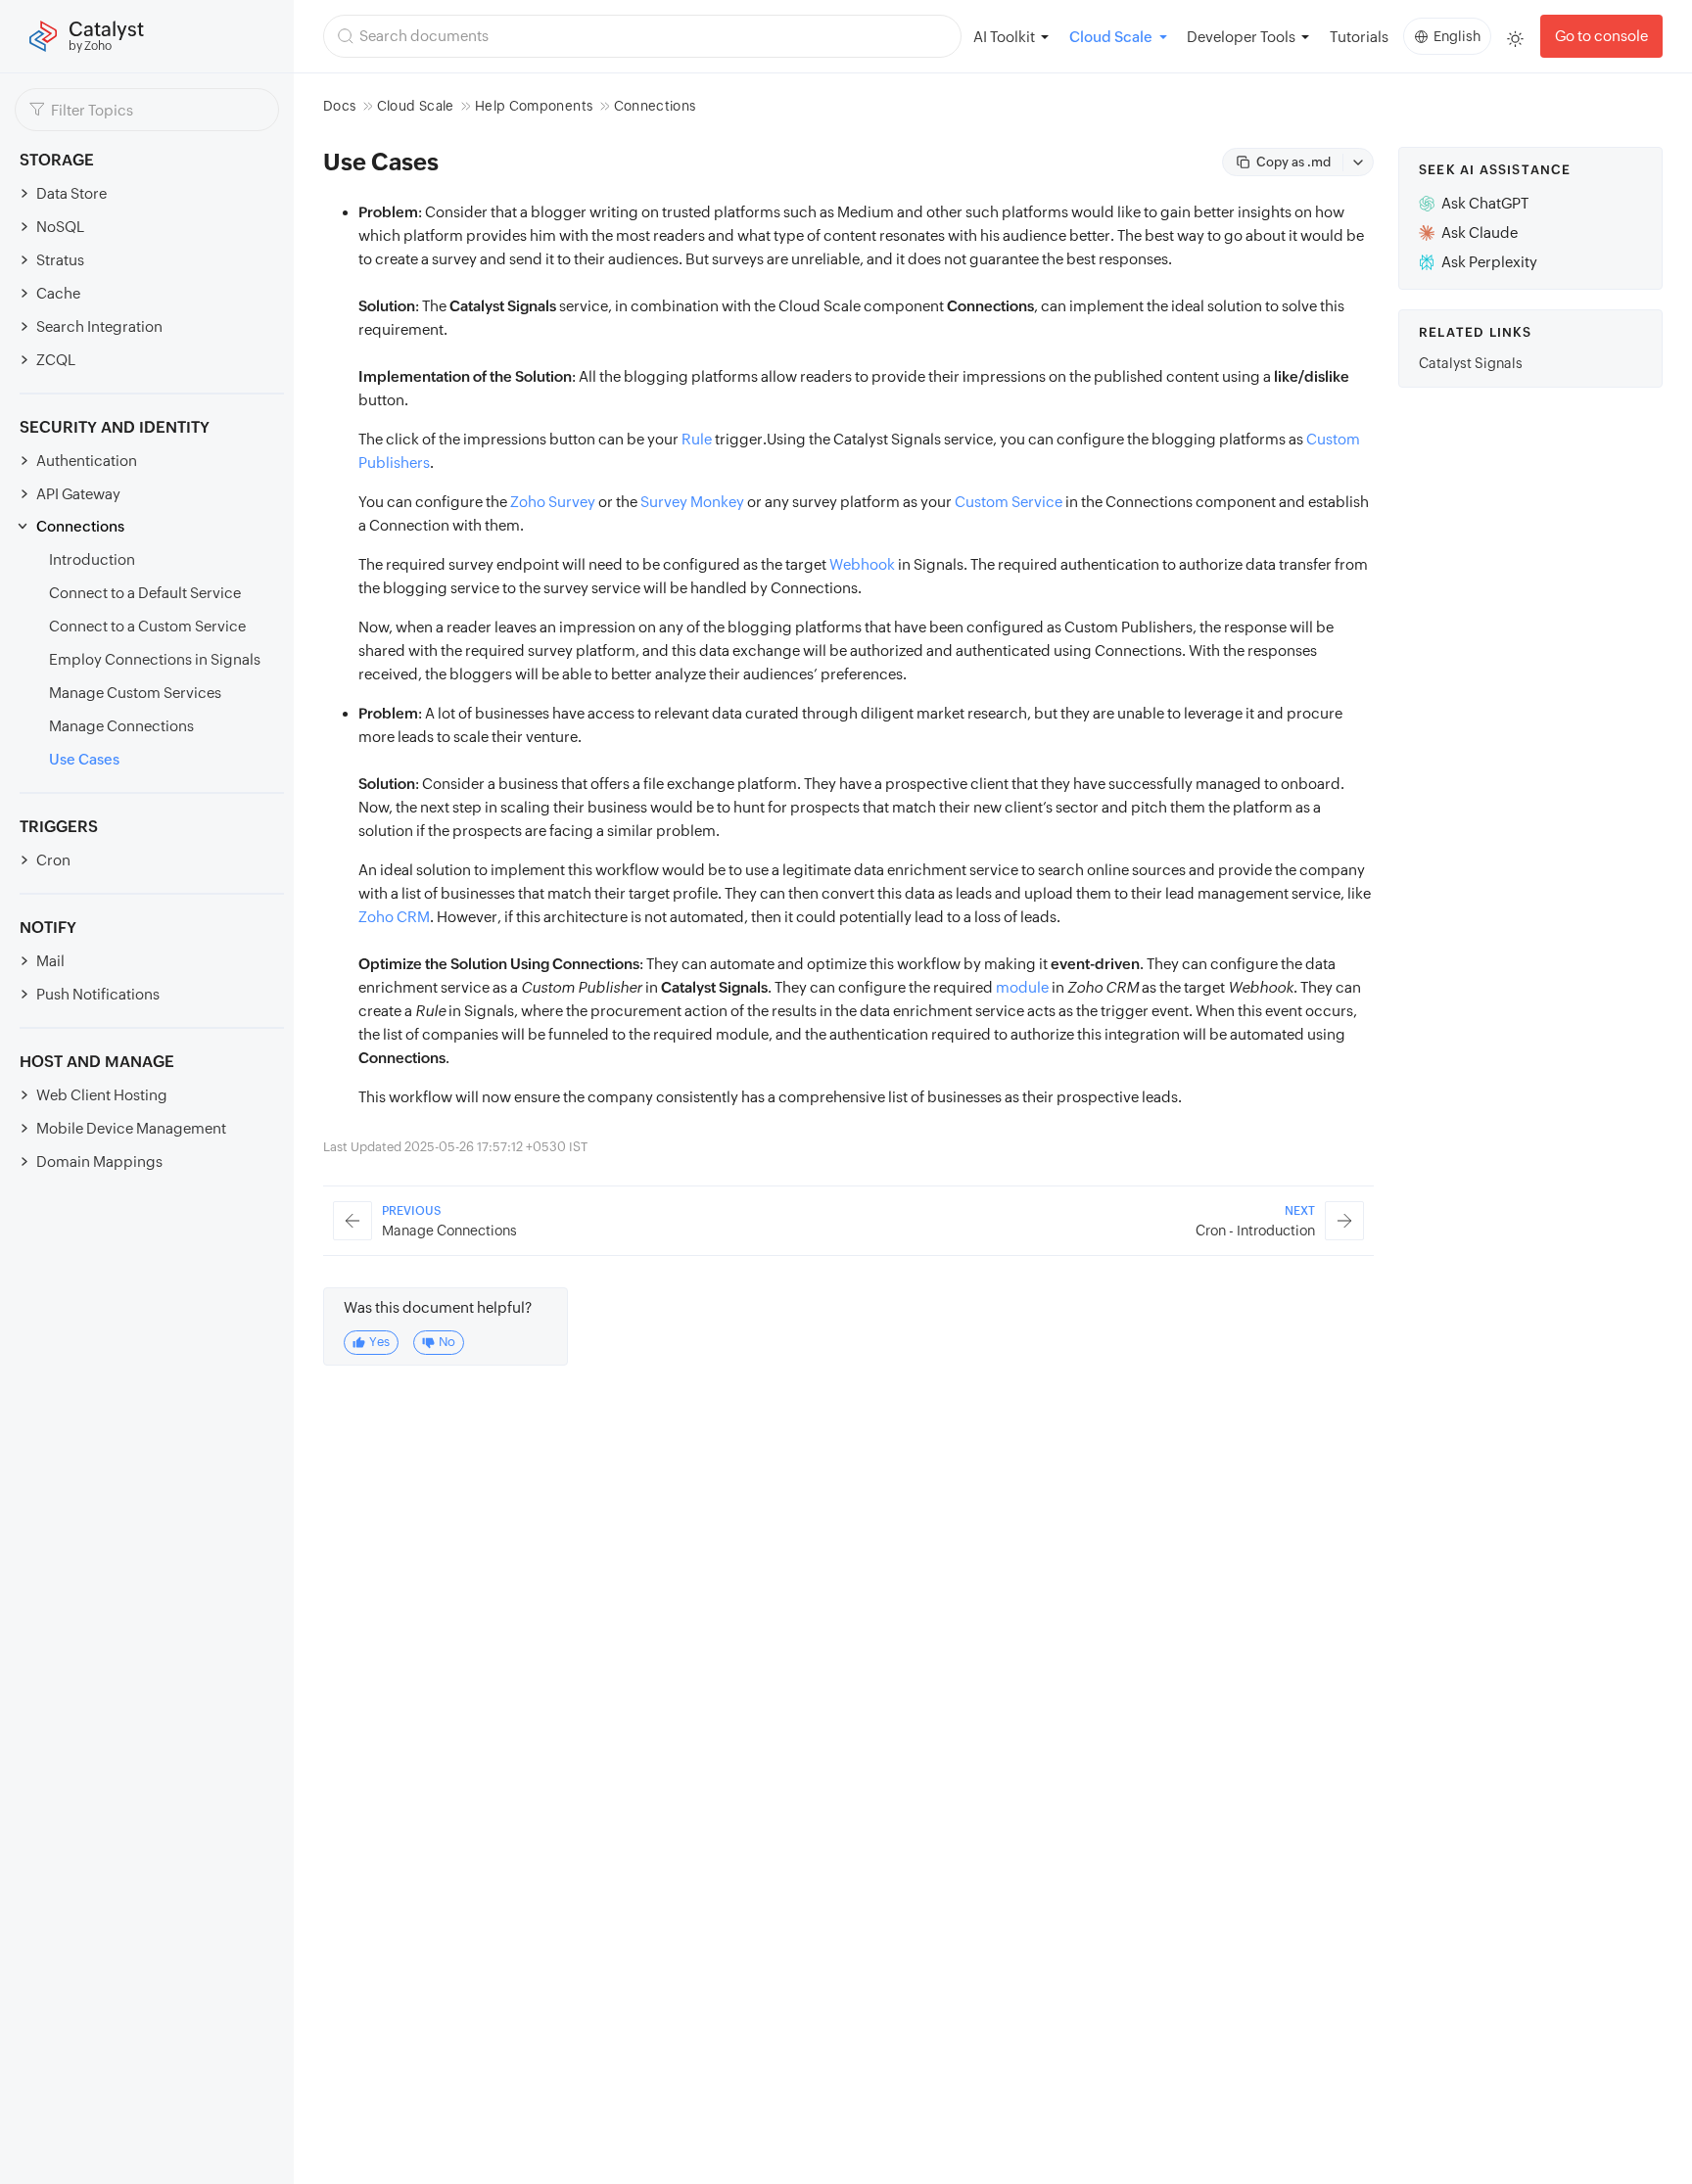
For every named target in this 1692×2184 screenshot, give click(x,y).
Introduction (92, 559)
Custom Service (1009, 502)
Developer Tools (1241, 37)
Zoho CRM (394, 917)
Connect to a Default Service (145, 593)
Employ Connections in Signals (155, 659)
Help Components (534, 106)
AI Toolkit (1004, 37)
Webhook (862, 564)
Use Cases (84, 759)
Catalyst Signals (1471, 363)
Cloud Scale (416, 106)
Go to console (1601, 36)
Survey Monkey (692, 502)
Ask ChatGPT (1485, 203)
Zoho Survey (553, 502)
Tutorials (1359, 37)
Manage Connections (121, 726)
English (1457, 36)
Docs (339, 106)
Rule (697, 439)
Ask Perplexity (1489, 262)
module (1022, 987)
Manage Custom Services (135, 693)
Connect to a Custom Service (147, 626)
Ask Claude (1480, 232)
